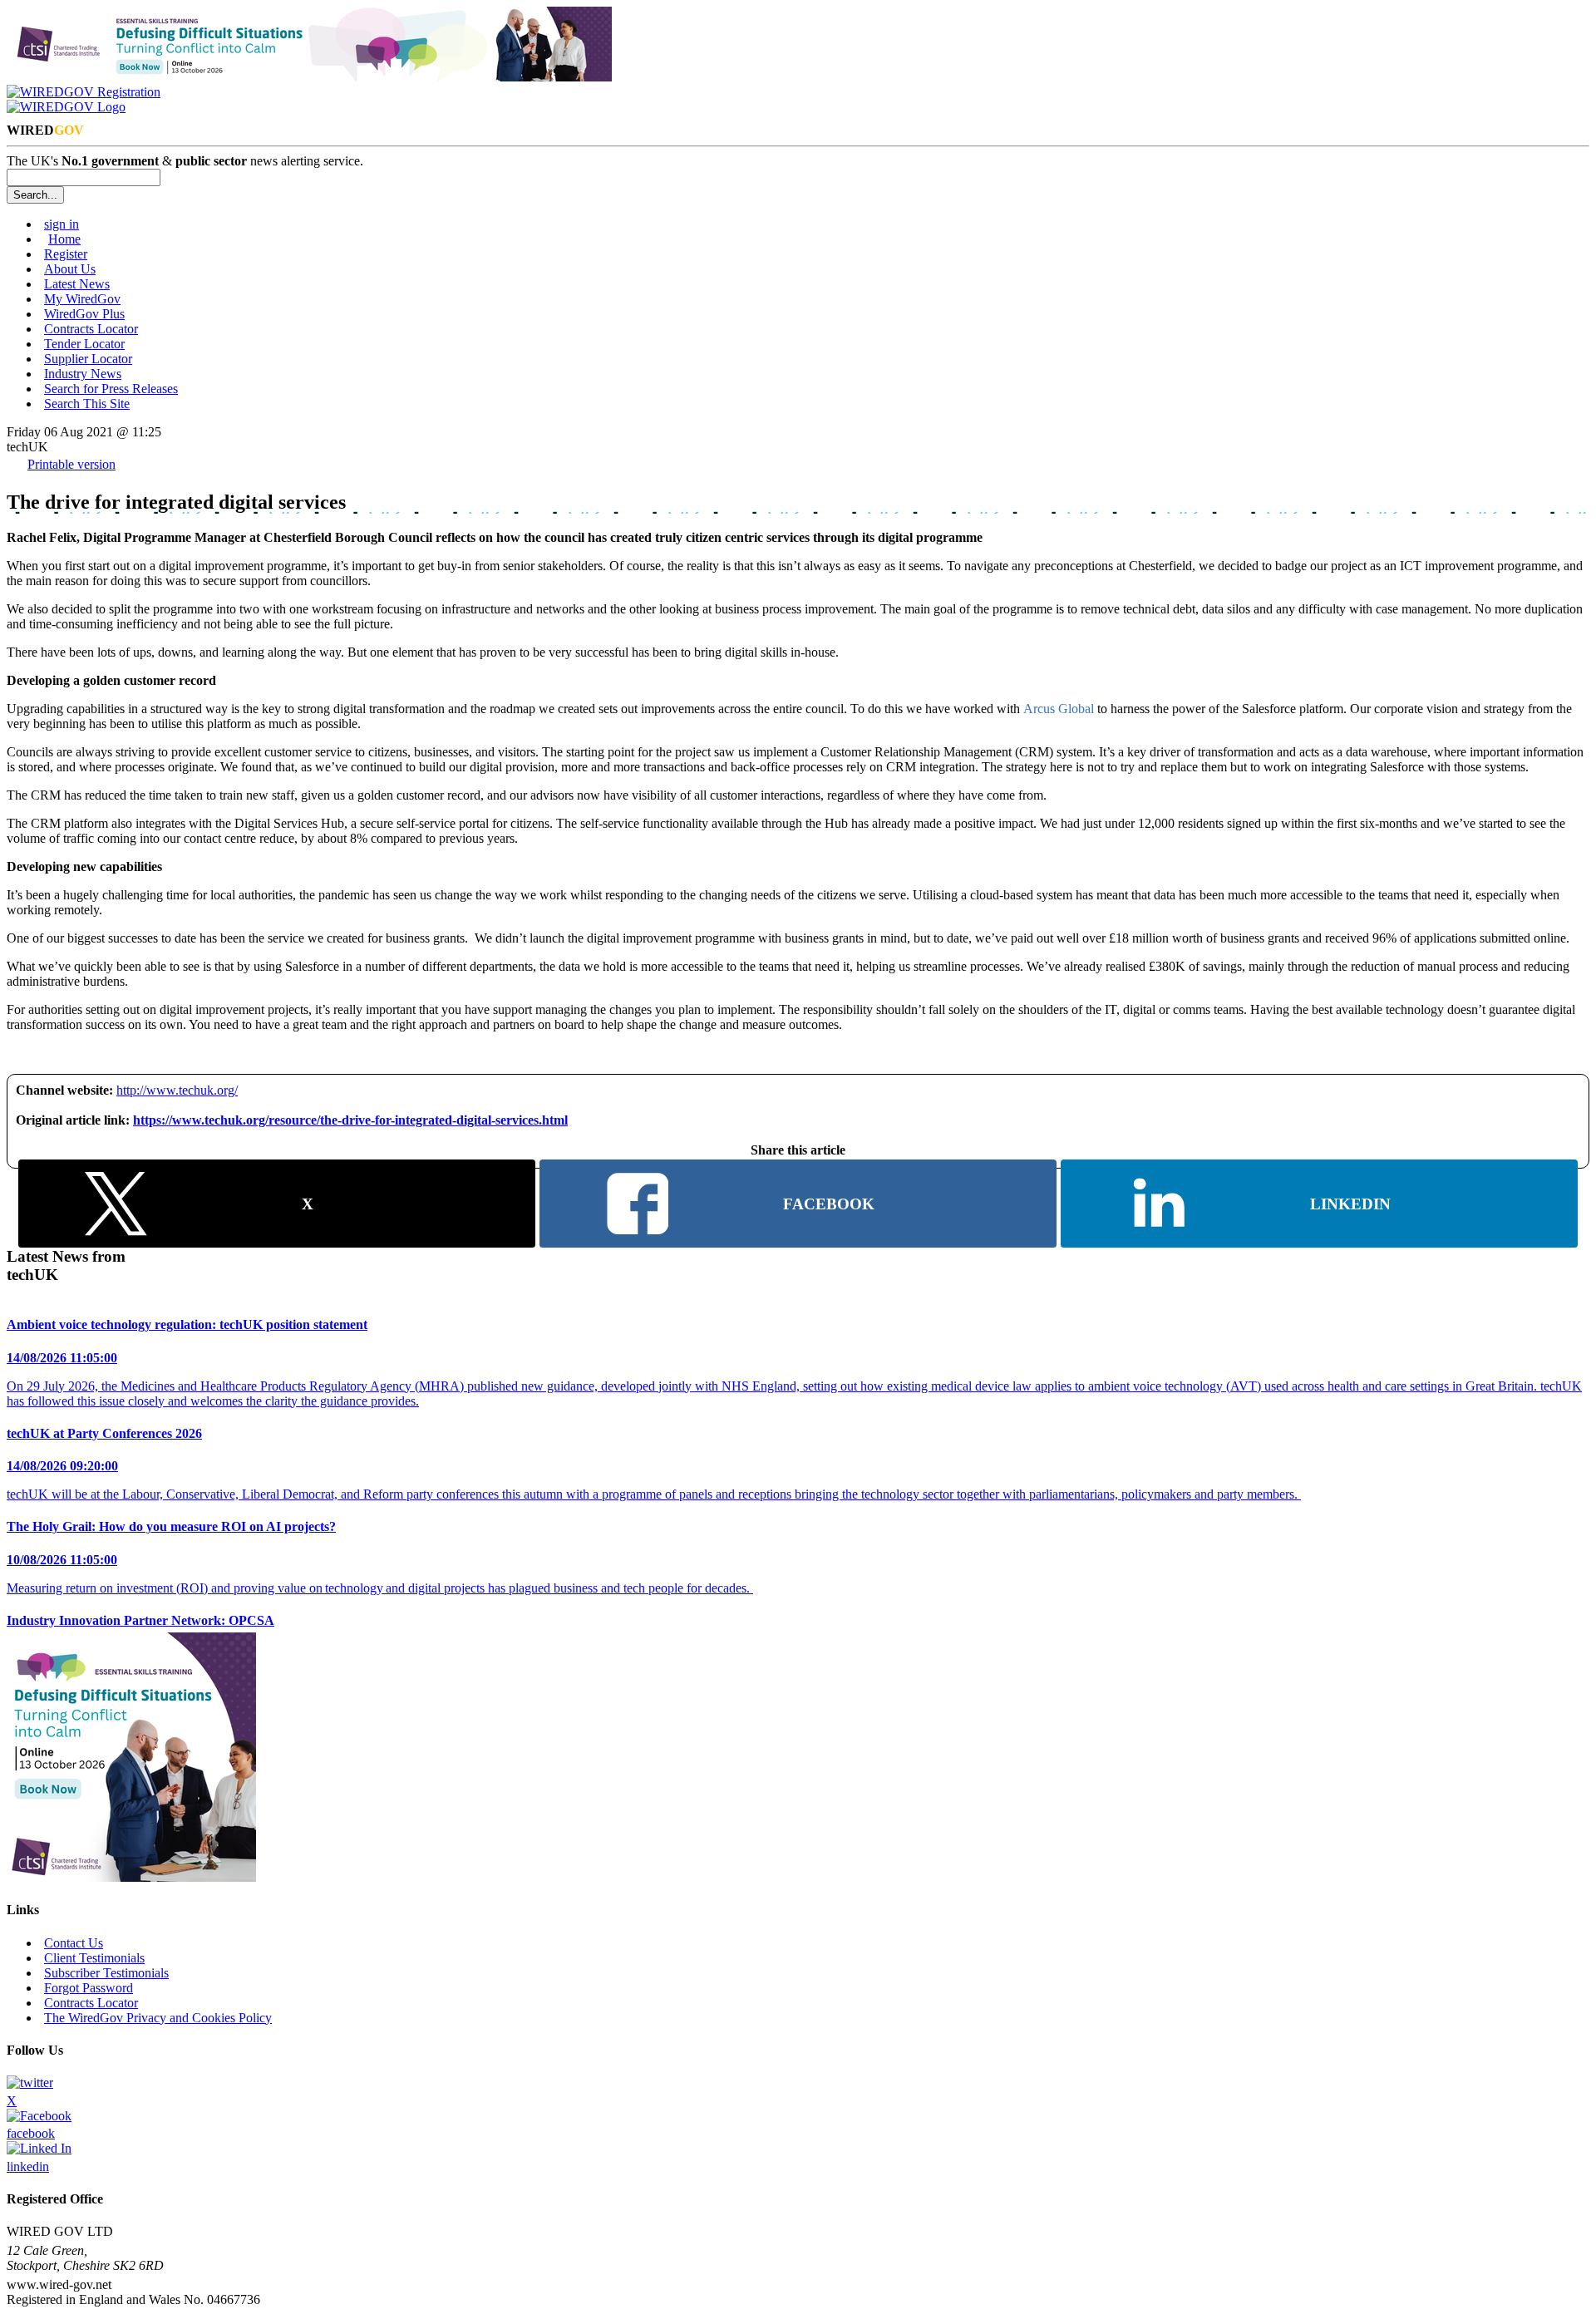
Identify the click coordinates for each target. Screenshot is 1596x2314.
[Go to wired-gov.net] (66, 107)
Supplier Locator (88, 359)
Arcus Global (1057, 709)
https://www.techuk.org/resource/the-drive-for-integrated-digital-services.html (350, 1120)
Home (64, 239)
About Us (70, 269)
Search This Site (87, 404)
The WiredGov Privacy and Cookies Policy (158, 2018)
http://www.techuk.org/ (177, 1090)
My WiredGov (82, 299)
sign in (62, 224)
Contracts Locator (91, 329)
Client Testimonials (94, 1958)
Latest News (77, 284)
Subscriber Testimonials (106, 1973)
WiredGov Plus (84, 314)
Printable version (71, 464)
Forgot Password (89, 1988)
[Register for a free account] (84, 92)
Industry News (83, 374)
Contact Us (74, 1943)
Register (66, 254)
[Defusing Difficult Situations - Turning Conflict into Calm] (309, 77)
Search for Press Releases (111, 389)
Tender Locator (84, 344)
